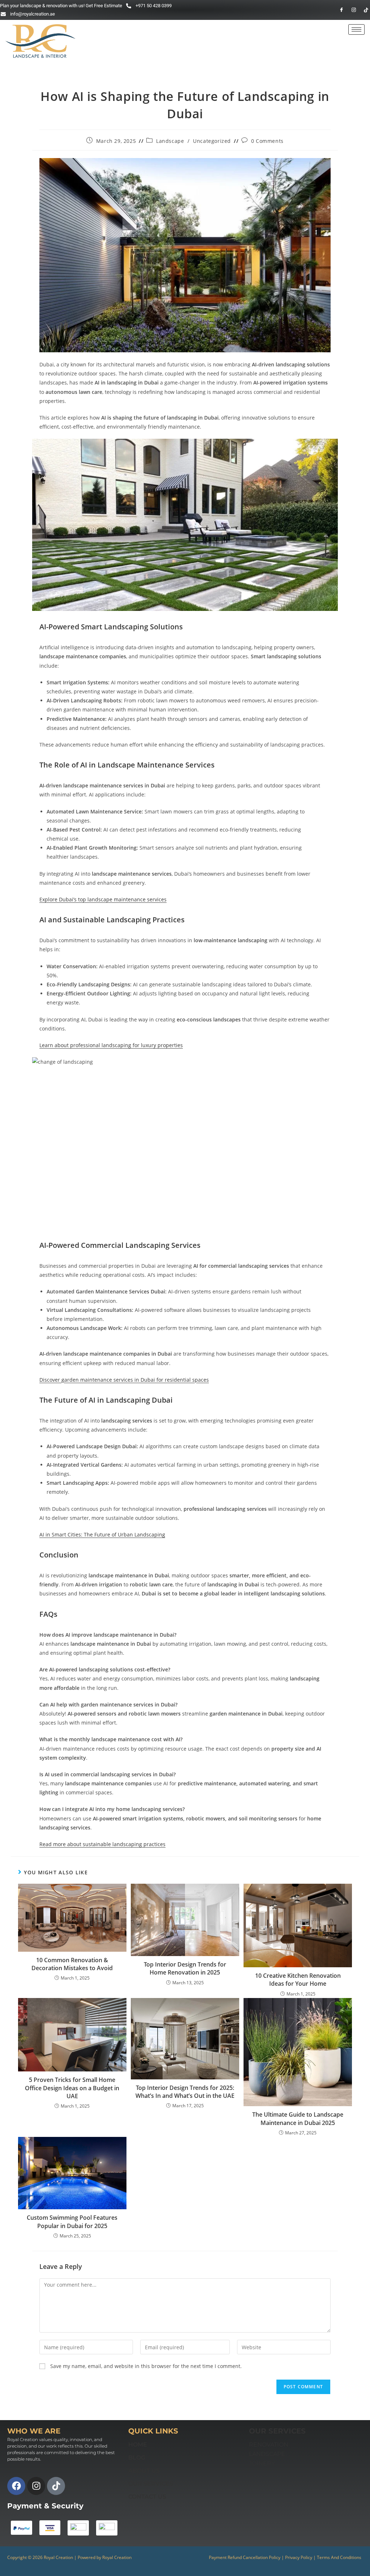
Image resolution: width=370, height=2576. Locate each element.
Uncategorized (212, 141)
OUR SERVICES (151, 2484)
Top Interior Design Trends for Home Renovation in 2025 (185, 1968)
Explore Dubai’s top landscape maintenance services (103, 899)
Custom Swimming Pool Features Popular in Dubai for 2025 (72, 2222)
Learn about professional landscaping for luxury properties (111, 1045)
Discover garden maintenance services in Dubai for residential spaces (124, 1380)
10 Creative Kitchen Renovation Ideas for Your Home (298, 1980)
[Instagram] (350, 10)
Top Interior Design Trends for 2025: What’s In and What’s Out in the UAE (185, 2092)
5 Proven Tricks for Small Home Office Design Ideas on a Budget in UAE (72, 2088)
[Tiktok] (56, 2486)
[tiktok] (363, 10)
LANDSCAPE (267, 2454)
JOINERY (262, 2463)
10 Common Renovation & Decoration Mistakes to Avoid (72, 1964)
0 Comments (267, 141)
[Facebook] (338, 10)
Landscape (170, 141)
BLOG (137, 2458)
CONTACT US (147, 2497)
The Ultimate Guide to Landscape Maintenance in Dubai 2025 (298, 2118)
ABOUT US (144, 2471)
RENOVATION (269, 2445)
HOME (138, 2445)
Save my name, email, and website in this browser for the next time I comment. (146, 2366)
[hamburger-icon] (356, 29)
